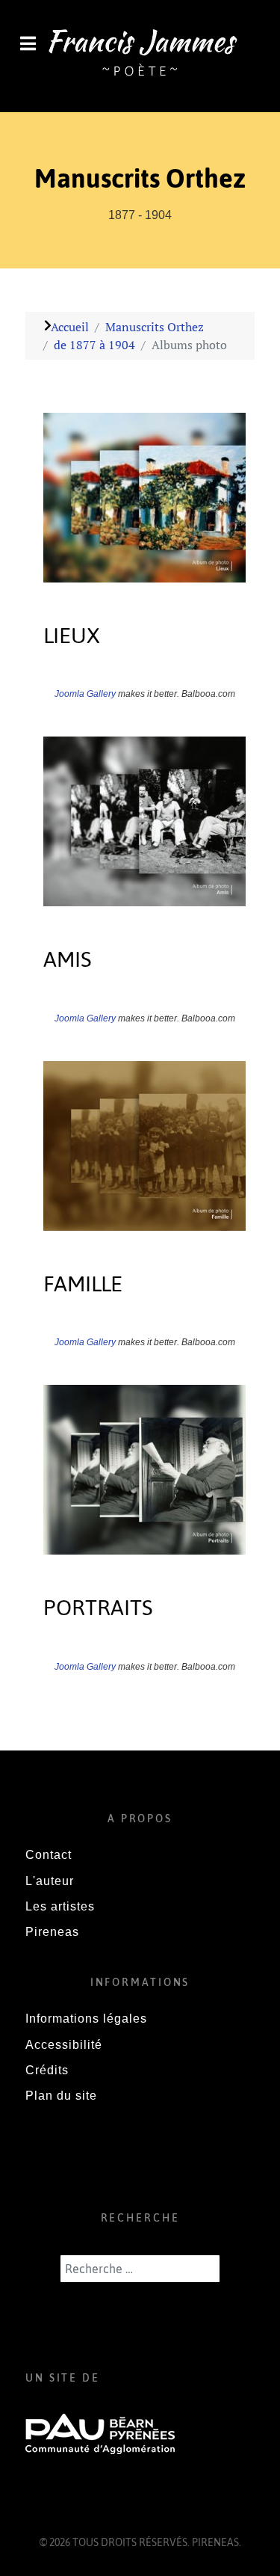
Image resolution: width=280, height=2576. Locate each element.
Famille (83, 1284)
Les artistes (60, 1906)
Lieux (72, 635)
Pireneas (52, 1932)
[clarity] (140, 55)
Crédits (47, 2070)
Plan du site (61, 2096)
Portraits (98, 1607)
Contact (49, 1855)
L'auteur (50, 1881)
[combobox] (140, 2269)
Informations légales (86, 2019)
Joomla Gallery (85, 694)
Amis (68, 959)
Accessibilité (64, 2045)
